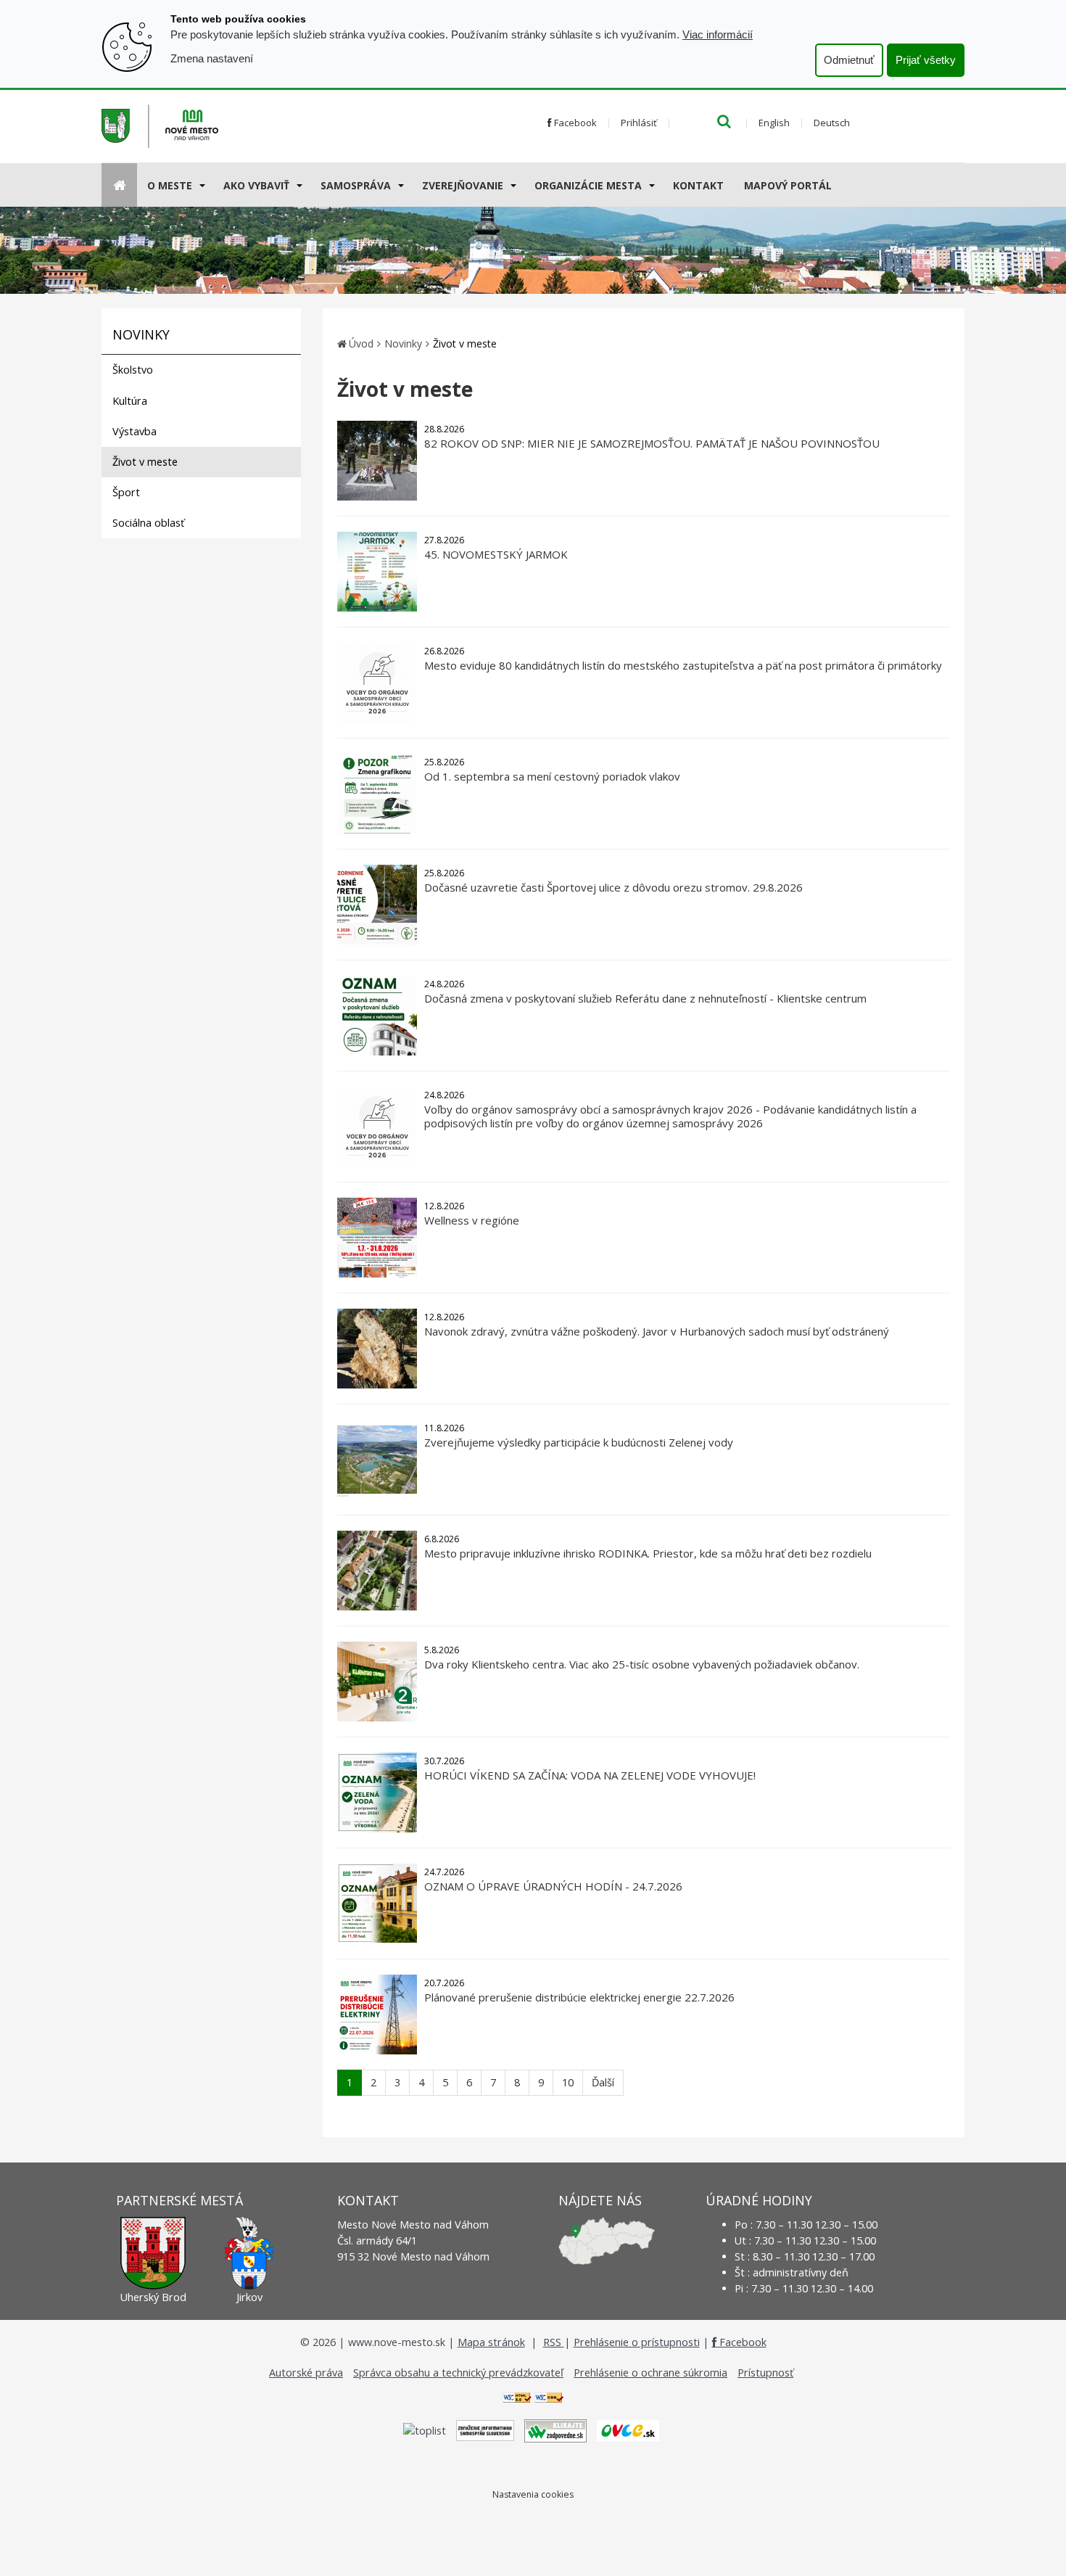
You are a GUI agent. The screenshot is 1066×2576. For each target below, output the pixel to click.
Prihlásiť (639, 123)
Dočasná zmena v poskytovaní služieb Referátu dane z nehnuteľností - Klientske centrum (645, 998)
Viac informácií (718, 34)
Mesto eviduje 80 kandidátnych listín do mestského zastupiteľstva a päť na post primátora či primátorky (683, 665)
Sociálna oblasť (148, 523)
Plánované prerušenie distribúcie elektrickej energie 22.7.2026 (579, 1997)
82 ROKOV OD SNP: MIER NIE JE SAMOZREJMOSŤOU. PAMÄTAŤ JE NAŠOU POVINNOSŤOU (652, 443)
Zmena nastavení (212, 58)
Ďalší (603, 2082)
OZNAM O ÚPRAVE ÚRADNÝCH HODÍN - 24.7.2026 (553, 1886)
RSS (554, 2342)
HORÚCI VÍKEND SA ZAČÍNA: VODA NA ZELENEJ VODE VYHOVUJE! (590, 1775)
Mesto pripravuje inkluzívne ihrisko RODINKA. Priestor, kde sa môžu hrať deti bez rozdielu (648, 1553)
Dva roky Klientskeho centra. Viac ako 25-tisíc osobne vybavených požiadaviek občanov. (642, 1664)
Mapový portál (788, 185)
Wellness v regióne (472, 1220)
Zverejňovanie (463, 185)
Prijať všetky (926, 60)
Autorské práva (306, 2373)
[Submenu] (201, 185)
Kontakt (698, 185)
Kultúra (130, 401)
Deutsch (832, 123)
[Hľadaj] (724, 123)
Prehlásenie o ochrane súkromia (650, 2373)
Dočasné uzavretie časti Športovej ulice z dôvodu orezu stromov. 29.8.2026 (613, 887)
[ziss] (485, 2429)
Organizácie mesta (588, 185)
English (774, 123)
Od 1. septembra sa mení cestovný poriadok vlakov (552, 776)
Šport (126, 492)
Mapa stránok (491, 2342)
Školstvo (133, 370)
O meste (170, 185)
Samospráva (356, 185)
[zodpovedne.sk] (555, 2429)
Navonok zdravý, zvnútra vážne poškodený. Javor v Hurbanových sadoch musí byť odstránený (657, 1331)
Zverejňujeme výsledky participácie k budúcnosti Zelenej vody (579, 1442)
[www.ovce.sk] (628, 2429)
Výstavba (135, 431)
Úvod (361, 343)
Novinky (403, 343)
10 (568, 2082)
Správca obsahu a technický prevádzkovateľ (458, 2373)
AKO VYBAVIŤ (256, 185)
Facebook (574, 123)
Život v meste (145, 462)
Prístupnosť (765, 2373)
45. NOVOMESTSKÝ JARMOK (496, 554)
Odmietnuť (849, 60)
